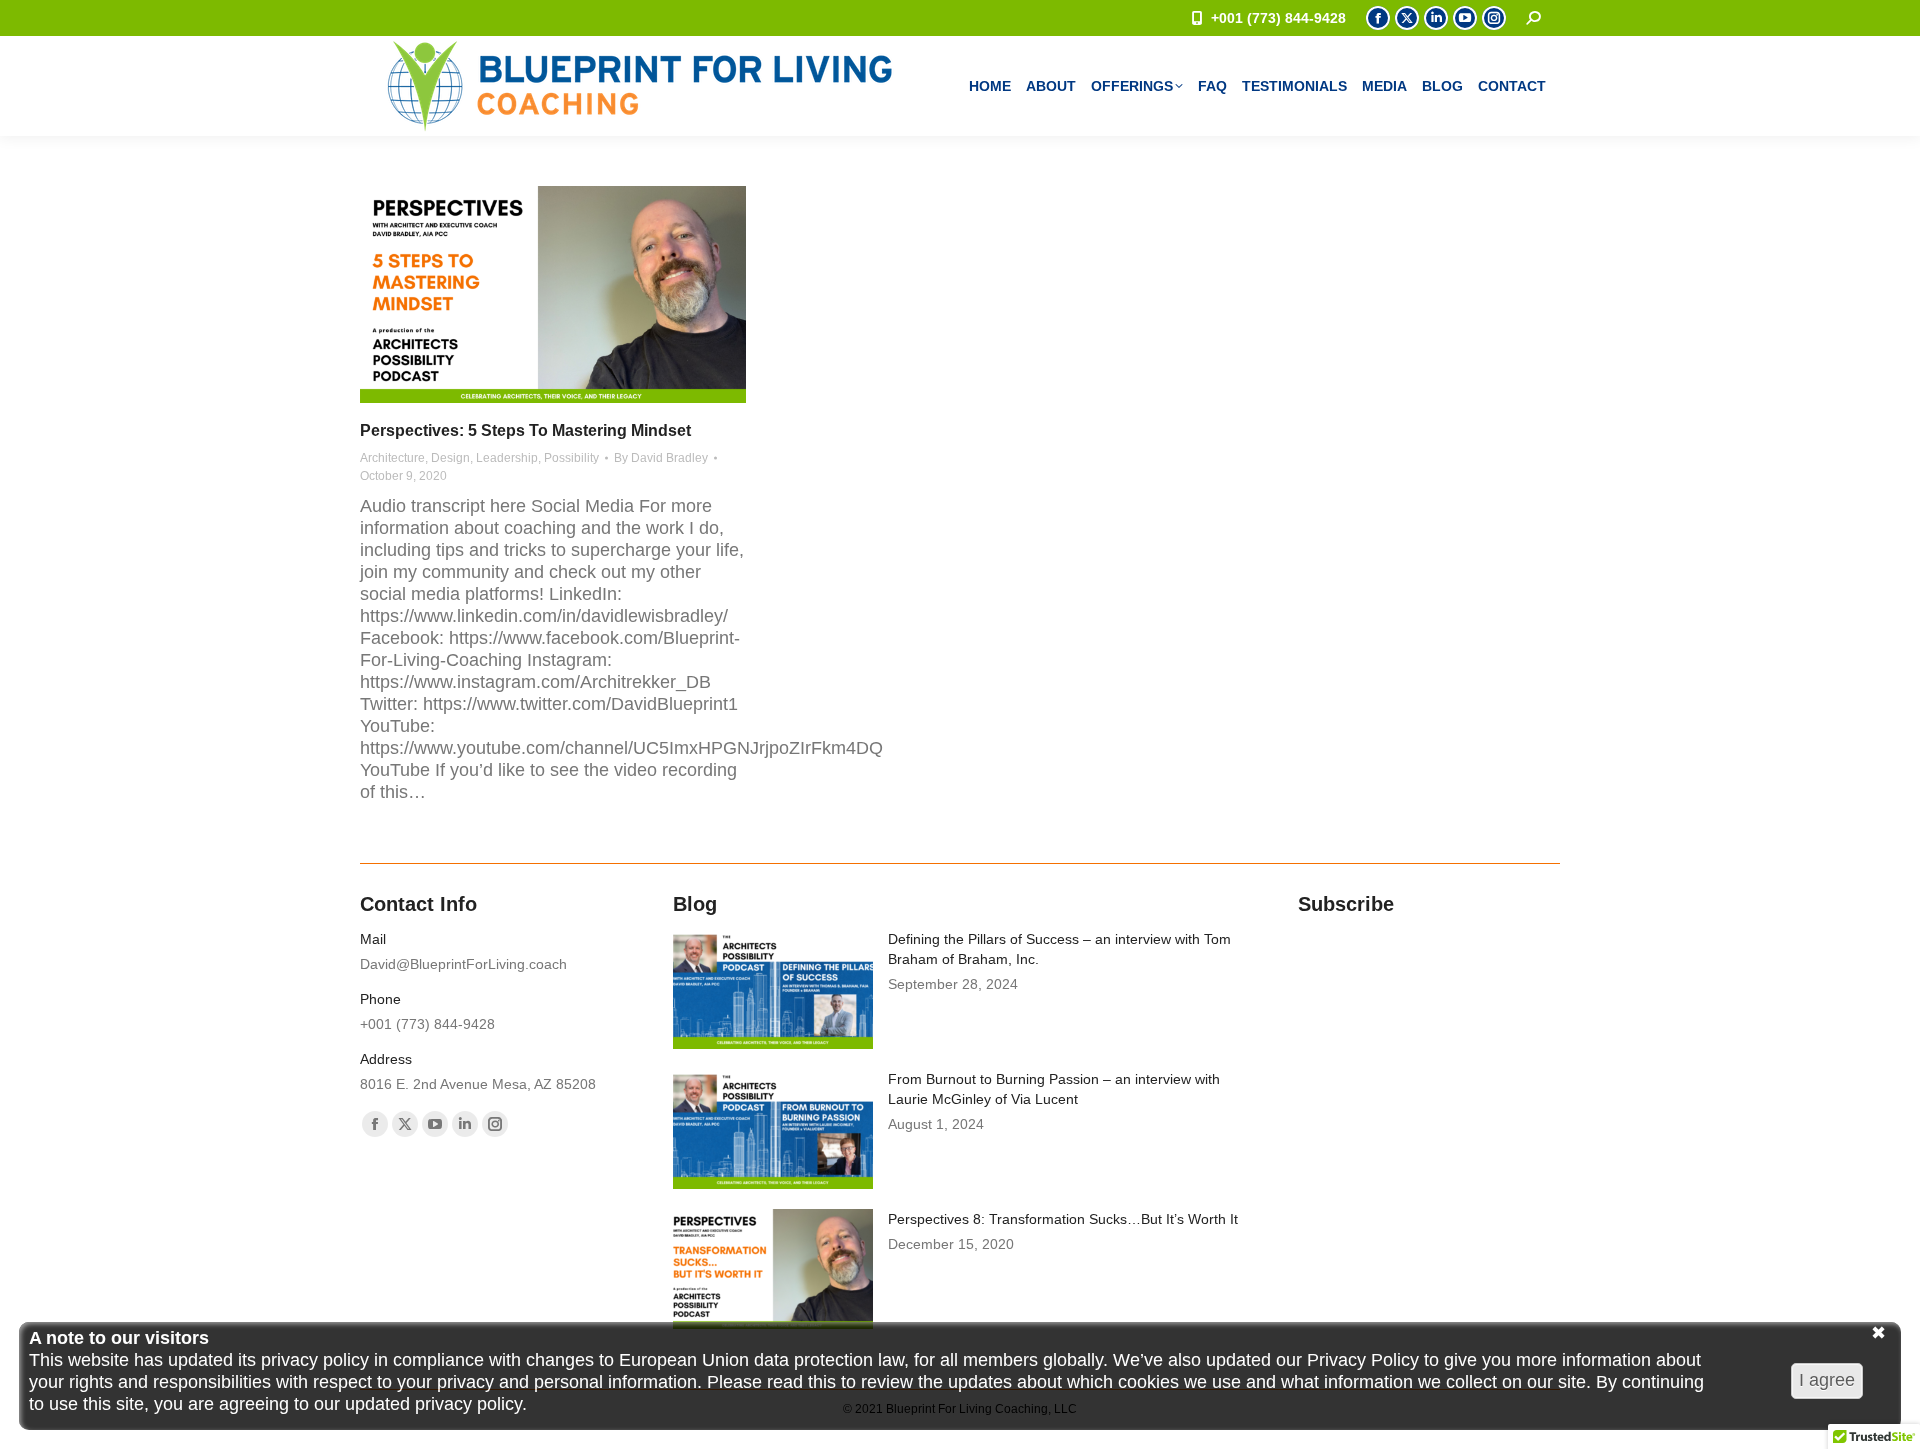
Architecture (392, 458)
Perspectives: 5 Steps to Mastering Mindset (525, 430)
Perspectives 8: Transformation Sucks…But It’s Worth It (1063, 1219)
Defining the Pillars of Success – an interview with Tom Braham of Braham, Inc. (1059, 949)
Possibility (571, 458)
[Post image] (773, 989)
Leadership (507, 458)
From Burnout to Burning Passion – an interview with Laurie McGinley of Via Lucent (1054, 1089)
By (661, 458)
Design (450, 458)
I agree (1827, 1380)
